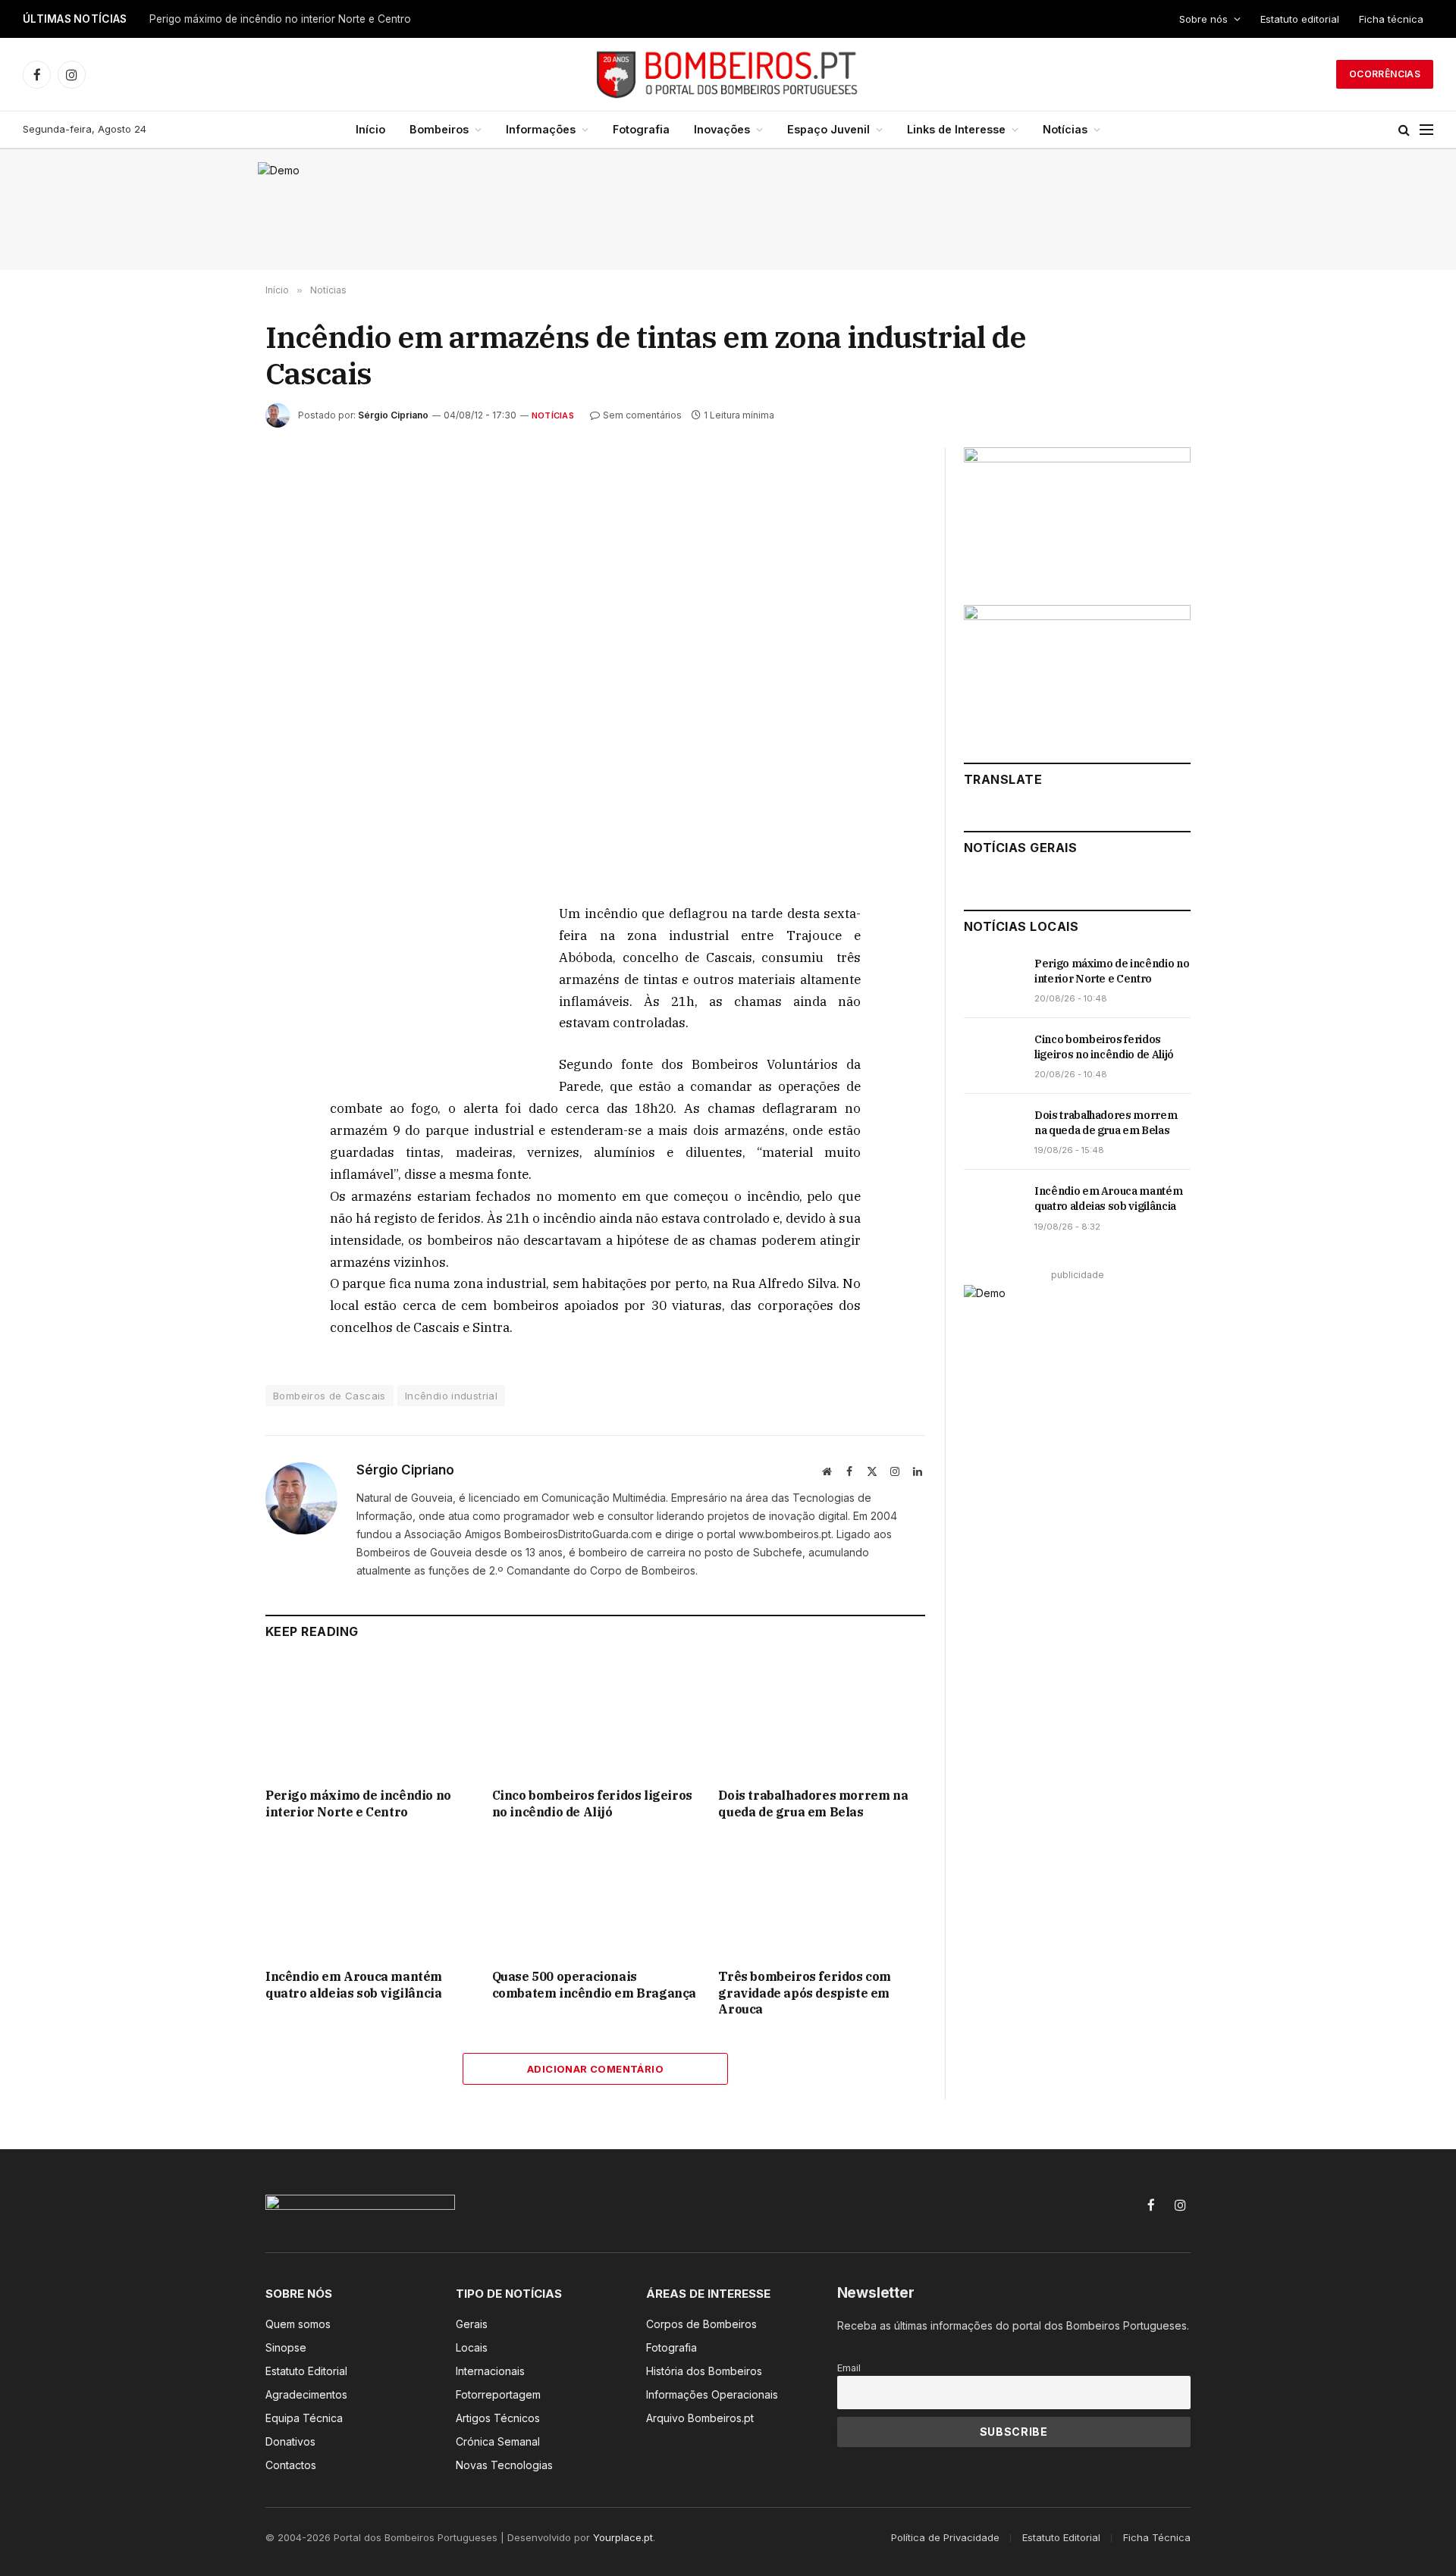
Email (849, 2368)
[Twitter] (212, 986)
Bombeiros (439, 129)
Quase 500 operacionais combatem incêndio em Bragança (594, 1985)
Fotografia (641, 129)
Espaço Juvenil (828, 129)
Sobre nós (1203, 19)
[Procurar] (1404, 130)
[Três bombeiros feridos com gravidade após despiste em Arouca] (822, 1899)
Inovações (722, 129)
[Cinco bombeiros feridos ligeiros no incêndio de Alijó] (596, 1717)
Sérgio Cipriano (393, 415)
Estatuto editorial (1300, 19)
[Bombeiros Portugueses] (728, 74)
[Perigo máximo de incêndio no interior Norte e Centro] (369, 1717)
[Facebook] (212, 951)
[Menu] (1426, 130)
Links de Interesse (956, 129)
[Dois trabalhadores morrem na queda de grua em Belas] (822, 1717)
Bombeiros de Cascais (329, 1396)
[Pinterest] (212, 1056)
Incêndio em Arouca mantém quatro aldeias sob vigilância (354, 1985)
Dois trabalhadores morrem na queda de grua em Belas (813, 1804)
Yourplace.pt (623, 2537)
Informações (541, 129)
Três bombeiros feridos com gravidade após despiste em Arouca (805, 1993)
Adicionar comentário (595, 2069)
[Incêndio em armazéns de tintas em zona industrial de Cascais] (595, 663)
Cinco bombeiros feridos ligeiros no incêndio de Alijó (592, 1804)
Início (370, 129)
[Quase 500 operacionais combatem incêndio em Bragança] (596, 1899)
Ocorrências (1385, 74)
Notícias (1065, 129)
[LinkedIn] (212, 1021)
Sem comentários (642, 415)
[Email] (212, 1091)
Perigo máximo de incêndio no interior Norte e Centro (280, 19)
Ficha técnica (1391, 19)
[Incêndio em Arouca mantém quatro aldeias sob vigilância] (369, 1899)
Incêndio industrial (451, 1396)
